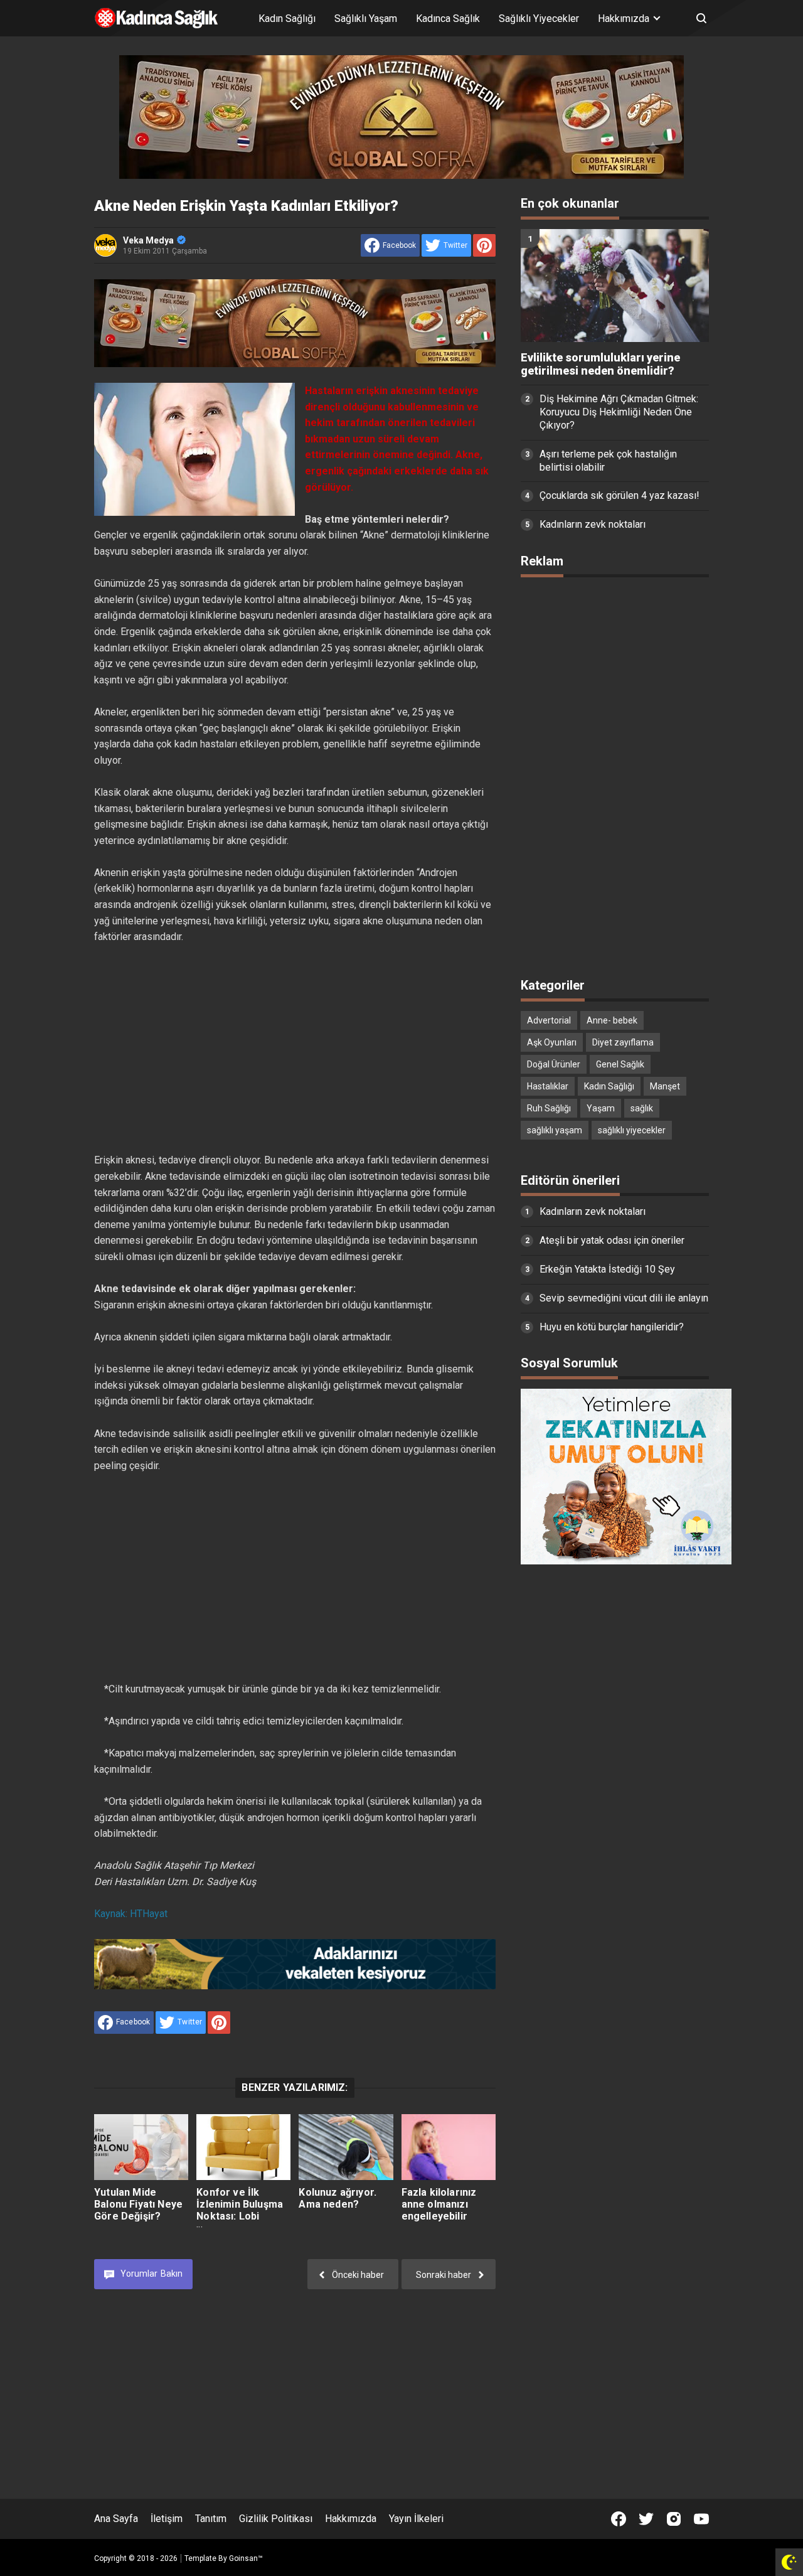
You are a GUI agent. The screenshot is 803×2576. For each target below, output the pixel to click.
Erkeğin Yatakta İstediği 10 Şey (607, 1269)
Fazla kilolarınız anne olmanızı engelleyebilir (439, 2204)
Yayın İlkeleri (416, 2519)
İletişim (167, 2519)
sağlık (642, 1108)
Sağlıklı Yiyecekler (539, 19)
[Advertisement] (295, 1033)
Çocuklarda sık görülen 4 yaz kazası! (620, 495)
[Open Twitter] (646, 2519)
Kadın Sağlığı (287, 19)
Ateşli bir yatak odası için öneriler (612, 1240)
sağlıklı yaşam (555, 1130)
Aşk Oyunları (552, 1042)
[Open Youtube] (701, 2519)
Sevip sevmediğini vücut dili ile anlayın (624, 1298)
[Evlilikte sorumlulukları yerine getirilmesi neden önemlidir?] (615, 286)
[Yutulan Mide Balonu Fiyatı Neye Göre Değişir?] (141, 2147)
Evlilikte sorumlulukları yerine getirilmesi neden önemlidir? (600, 364)
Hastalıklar (548, 1086)
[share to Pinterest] (484, 245)
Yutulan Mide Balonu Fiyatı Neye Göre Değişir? (138, 2204)
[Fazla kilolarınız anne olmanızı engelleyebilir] (449, 2147)
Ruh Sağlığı (549, 1108)
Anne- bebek (612, 1020)
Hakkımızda (351, 2519)
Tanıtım (211, 2519)
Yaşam (601, 1108)
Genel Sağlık (620, 1064)
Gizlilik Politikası (276, 2519)
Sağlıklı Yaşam (366, 19)
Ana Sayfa (116, 2519)
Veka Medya (148, 240)
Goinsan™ (246, 2558)
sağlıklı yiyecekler (632, 1130)
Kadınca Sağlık (448, 19)
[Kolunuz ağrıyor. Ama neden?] (346, 2147)
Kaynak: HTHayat (131, 1914)
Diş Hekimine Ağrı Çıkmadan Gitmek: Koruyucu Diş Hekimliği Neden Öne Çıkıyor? (619, 412)
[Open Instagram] (674, 2519)
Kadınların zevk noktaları (593, 524)
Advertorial (549, 1020)
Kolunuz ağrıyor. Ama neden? (338, 2198)
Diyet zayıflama (623, 1042)
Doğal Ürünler (554, 1064)
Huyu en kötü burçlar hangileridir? (612, 1327)
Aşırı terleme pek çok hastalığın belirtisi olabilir (608, 461)
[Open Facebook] (619, 2519)
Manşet (665, 1086)
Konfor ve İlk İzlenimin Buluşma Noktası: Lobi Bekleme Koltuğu (240, 2210)
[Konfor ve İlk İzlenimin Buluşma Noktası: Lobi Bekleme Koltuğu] (243, 2147)
